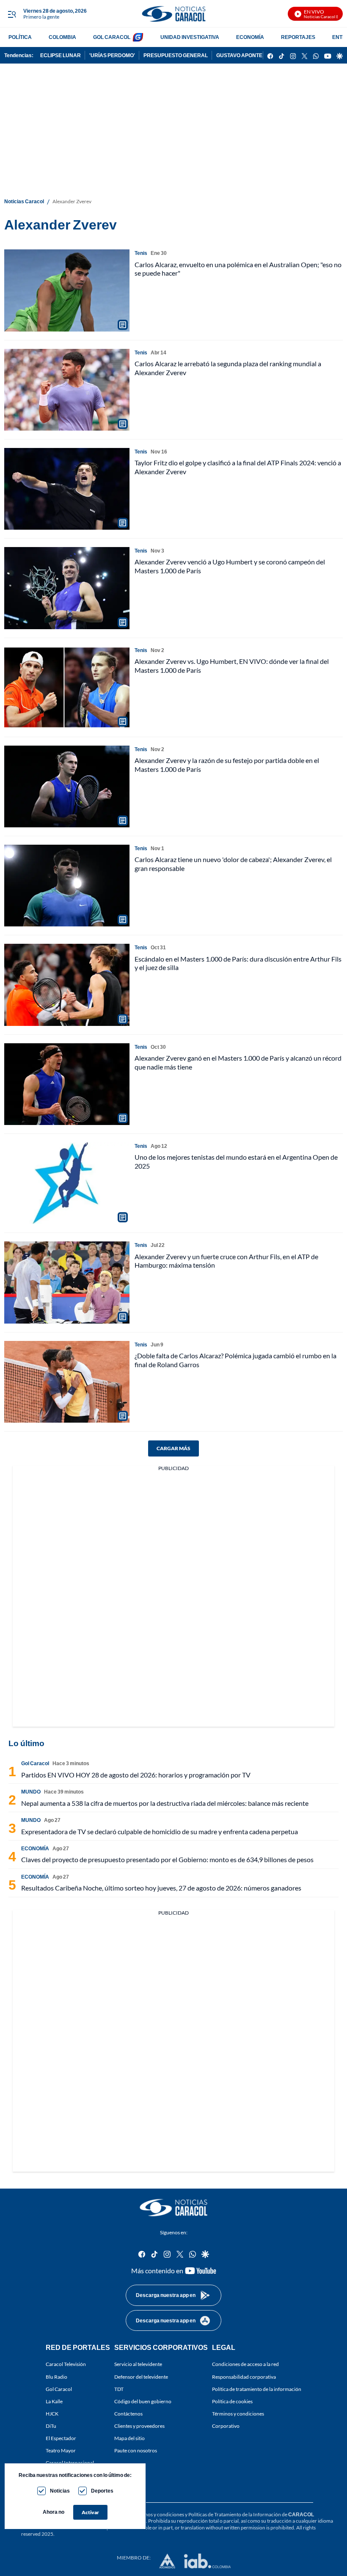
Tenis (141, 253)
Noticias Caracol (24, 201)
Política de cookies (232, 2401)
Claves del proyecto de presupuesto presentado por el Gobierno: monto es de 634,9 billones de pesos (167, 1859)
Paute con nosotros (136, 2450)
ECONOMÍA (250, 37)
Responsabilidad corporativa (244, 2376)
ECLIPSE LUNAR (61, 55)
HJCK (52, 2414)
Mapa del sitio (129, 2438)
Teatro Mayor (61, 2450)
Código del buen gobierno (143, 2401)
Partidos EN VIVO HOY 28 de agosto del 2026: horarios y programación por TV (136, 1775)
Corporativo (226, 2426)
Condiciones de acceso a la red (245, 2364)
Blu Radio (56, 2376)
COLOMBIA (62, 37)
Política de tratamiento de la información (257, 2389)
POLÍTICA (20, 37)
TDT (119, 2389)
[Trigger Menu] (12, 14)
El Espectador (61, 2438)
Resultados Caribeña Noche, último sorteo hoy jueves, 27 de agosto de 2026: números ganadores (161, 1888)
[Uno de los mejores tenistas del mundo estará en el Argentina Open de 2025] (67, 1183)
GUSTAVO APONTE (239, 55)
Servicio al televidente (138, 2364)
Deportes (102, 2491)
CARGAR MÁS (173, 1448)
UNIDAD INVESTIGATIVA (190, 37)
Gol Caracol (59, 2389)
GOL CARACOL (112, 37)
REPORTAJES (298, 37)
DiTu (51, 2426)
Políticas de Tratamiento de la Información (235, 2514)
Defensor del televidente (141, 2376)
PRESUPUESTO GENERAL (176, 55)
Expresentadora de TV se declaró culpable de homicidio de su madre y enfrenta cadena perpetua (160, 1831)
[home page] (173, 14)
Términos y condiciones (238, 2414)
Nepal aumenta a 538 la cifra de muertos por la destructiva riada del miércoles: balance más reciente (165, 1803)
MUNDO (31, 1792)
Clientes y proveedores (139, 2426)
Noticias (60, 2491)
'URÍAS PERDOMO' (112, 55)
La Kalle (54, 2401)
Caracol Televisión (66, 2364)
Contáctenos (128, 2414)
